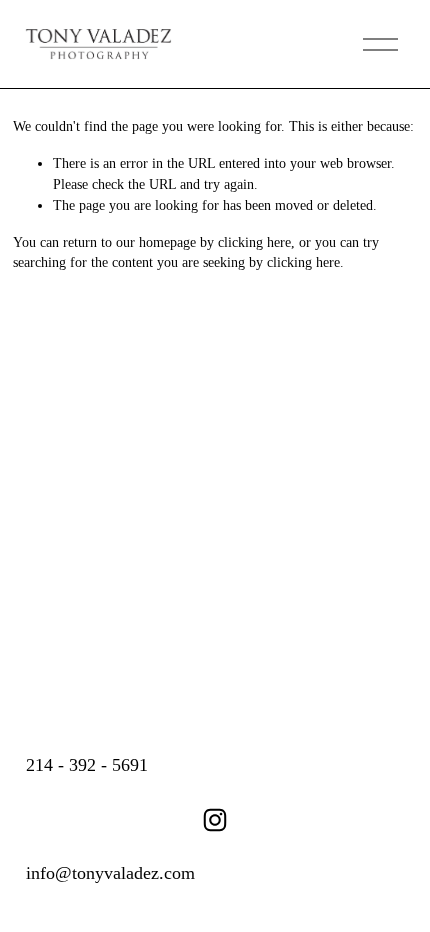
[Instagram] (215, 820)
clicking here (254, 242)
